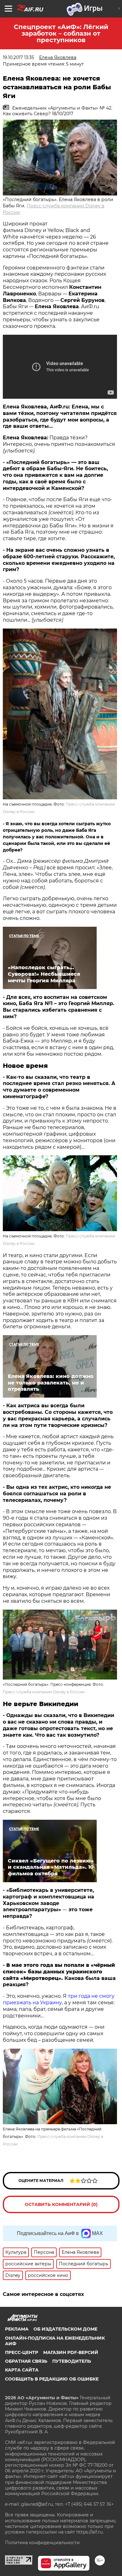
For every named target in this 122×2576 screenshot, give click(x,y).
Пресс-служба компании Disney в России (44, 1692)
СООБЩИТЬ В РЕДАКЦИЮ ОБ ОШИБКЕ (52, 2379)
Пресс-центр (22, 2352)
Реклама (17, 2329)
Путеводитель (72, 2361)
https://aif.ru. (90, 2532)
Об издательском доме (65, 2329)
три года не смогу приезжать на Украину (59, 1999)
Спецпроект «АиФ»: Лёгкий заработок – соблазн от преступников (61, 33)
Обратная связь (26, 2361)
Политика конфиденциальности (42, 2543)
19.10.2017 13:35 (18, 57)
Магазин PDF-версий (71, 2352)
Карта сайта (22, 2370)
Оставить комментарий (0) (61, 2204)
